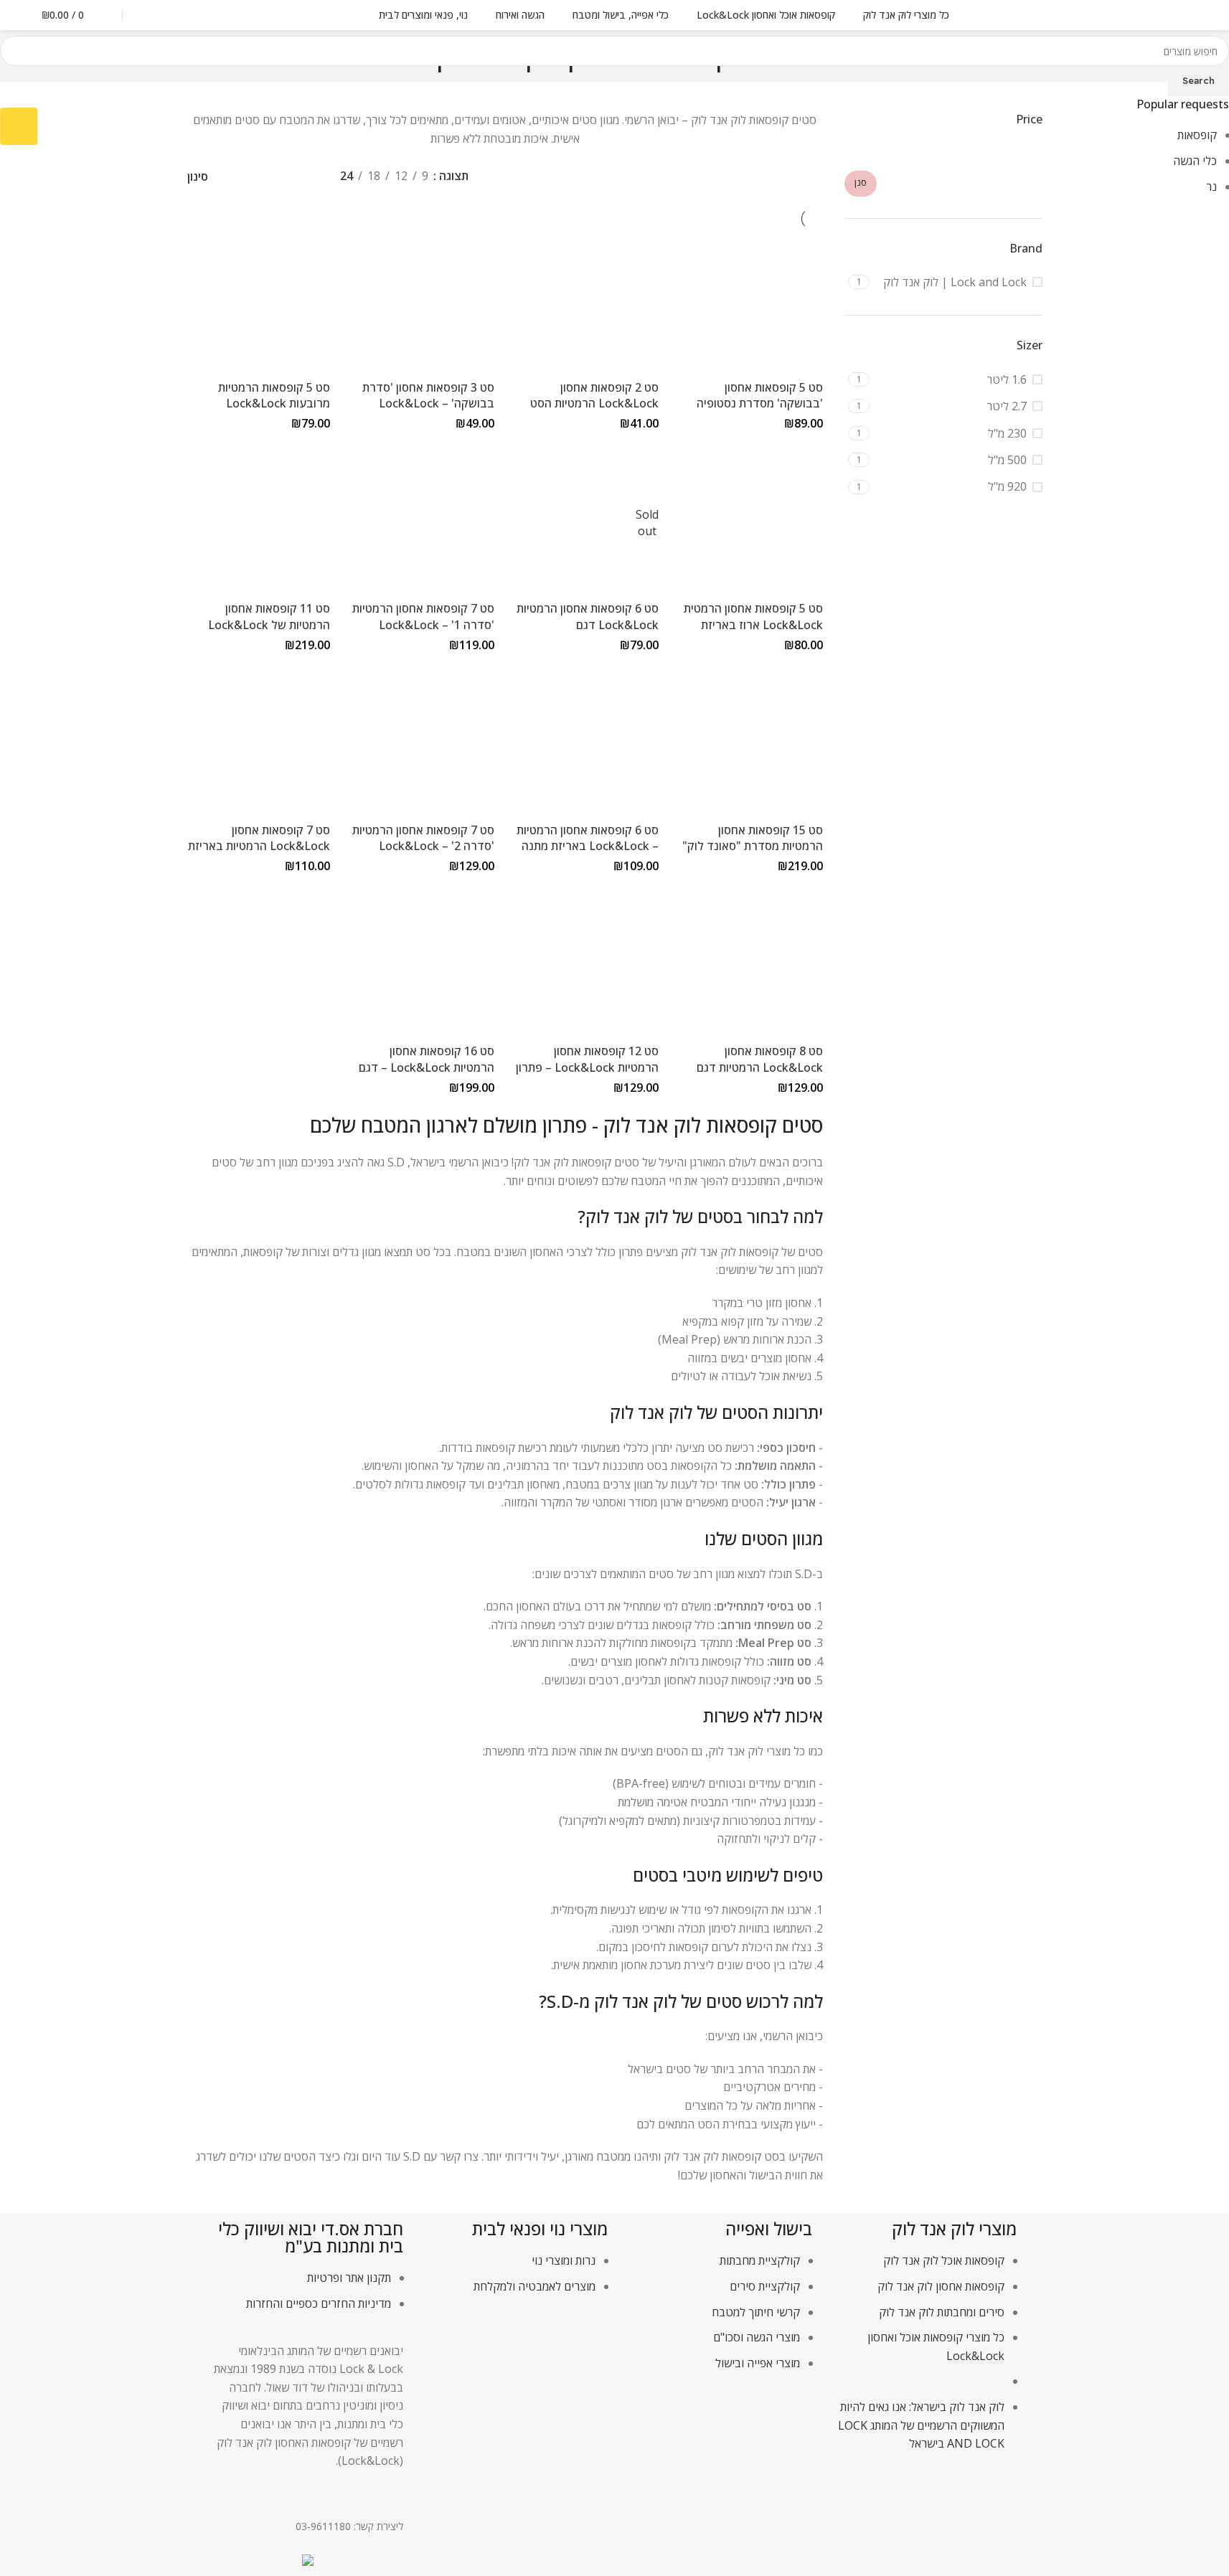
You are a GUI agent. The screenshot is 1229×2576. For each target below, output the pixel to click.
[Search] (150, 15)
